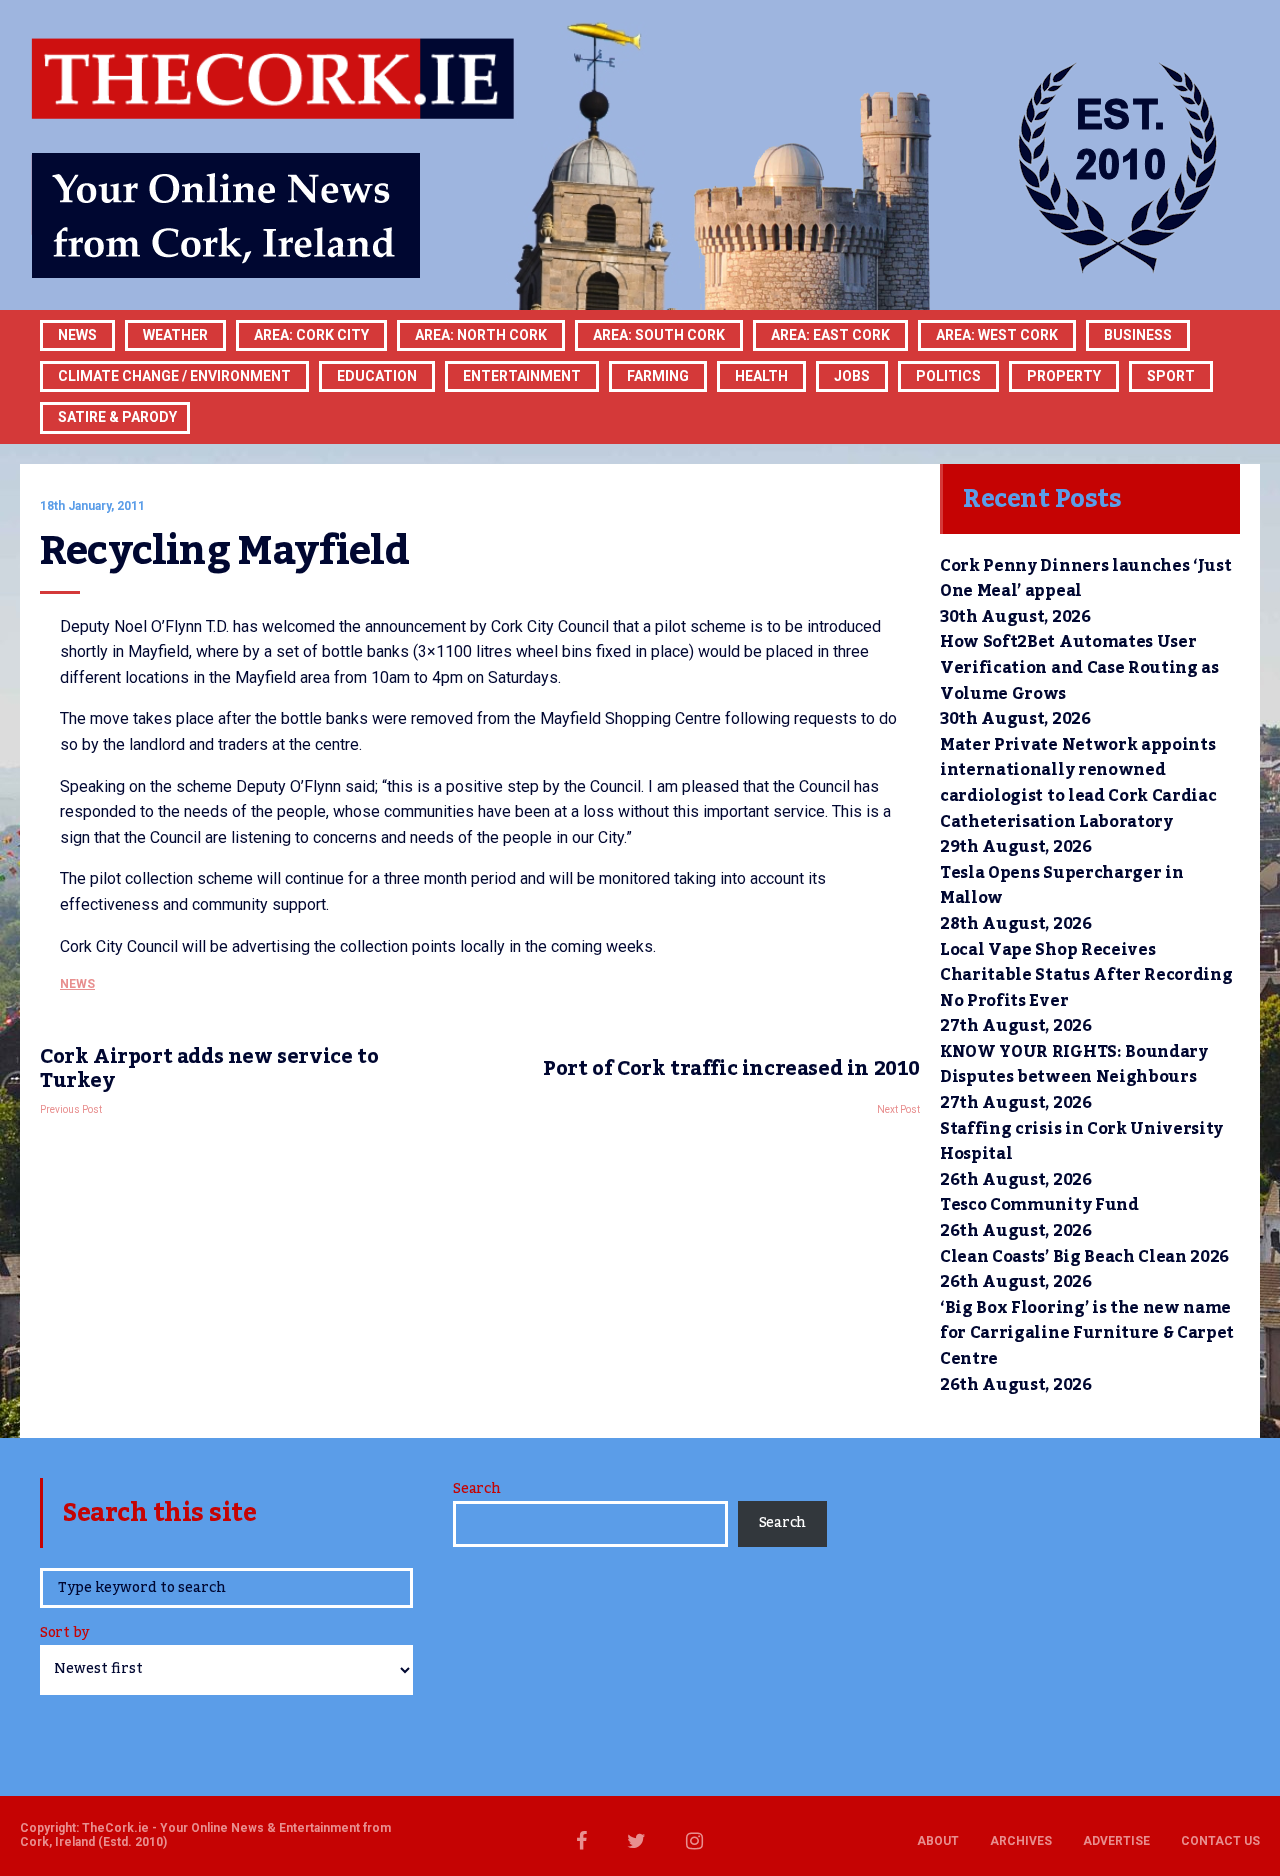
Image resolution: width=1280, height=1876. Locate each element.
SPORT (1171, 376)
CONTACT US (1220, 1841)
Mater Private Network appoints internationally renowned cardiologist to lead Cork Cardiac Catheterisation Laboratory (1078, 783)
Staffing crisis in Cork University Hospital (1081, 1142)
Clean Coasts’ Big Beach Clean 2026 (1084, 1257)
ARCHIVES (1021, 1841)
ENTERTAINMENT (522, 376)
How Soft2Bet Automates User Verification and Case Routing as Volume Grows (1079, 667)
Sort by (64, 1634)
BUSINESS (1138, 335)
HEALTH (761, 376)
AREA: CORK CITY (311, 335)
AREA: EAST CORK (830, 335)
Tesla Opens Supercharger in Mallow (1061, 886)
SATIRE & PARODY (117, 417)
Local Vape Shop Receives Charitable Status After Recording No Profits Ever (1086, 975)
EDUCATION (377, 376)
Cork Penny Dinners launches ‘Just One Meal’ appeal (1085, 579)
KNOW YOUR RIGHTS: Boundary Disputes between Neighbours (1074, 1065)
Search (476, 1489)
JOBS (852, 376)
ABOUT (938, 1841)
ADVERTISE (1116, 1841)
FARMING (658, 376)
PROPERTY (1064, 376)
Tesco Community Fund (1039, 1205)
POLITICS (948, 376)
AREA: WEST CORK (997, 335)
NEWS (77, 984)
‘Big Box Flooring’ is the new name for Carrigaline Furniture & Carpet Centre (1087, 1333)
